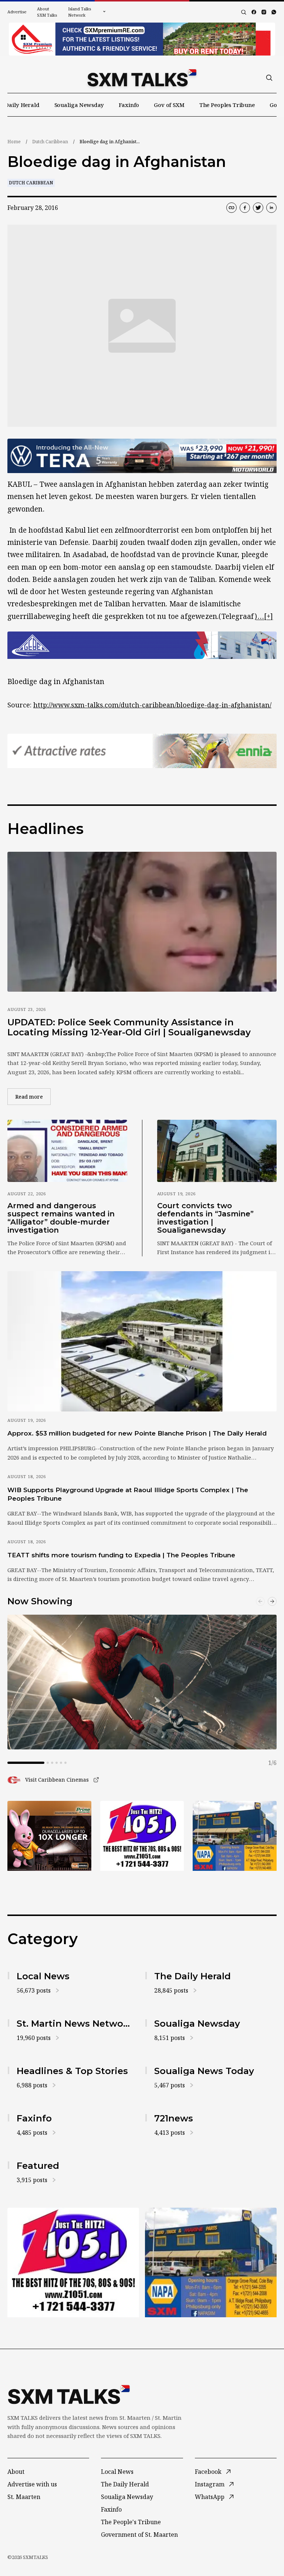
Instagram (210, 2484)
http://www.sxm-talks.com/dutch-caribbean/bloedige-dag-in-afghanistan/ (152, 705)
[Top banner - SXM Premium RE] (142, 39)
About (16, 2472)
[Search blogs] (244, 12)
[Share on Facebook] (245, 208)
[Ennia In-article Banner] (142, 751)
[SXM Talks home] (142, 78)
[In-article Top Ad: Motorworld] (142, 456)
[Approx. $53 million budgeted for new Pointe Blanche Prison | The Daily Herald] (142, 1341)
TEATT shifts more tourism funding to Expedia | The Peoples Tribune (121, 1555)
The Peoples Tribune (227, 105)
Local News (117, 2472)
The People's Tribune (131, 2522)
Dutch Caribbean (50, 142)
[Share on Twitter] (258, 208)
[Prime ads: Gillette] (142, 1836)
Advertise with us (32, 2484)
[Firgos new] (235, 1836)
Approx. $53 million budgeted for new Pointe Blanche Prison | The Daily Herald (137, 1433)
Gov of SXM (169, 105)
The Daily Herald (125, 2484)
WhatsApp (210, 2497)
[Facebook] (254, 12)
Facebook (208, 2472)
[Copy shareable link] (231, 208)
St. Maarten (24, 2497)
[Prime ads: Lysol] (49, 1836)
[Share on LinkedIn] (271, 208)
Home (14, 142)
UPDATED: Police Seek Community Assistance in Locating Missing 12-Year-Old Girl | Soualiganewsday (129, 1027)
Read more (33, 1096)
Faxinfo (129, 105)
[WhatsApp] (274, 12)
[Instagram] (264, 12)
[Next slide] (272, 1601)
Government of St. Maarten (139, 2535)
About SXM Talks (47, 12)
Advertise (17, 12)
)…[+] (264, 616)
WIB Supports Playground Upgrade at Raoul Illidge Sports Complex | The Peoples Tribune (128, 1494)
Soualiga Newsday (79, 105)
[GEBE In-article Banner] (142, 645)
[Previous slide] (260, 1601)
